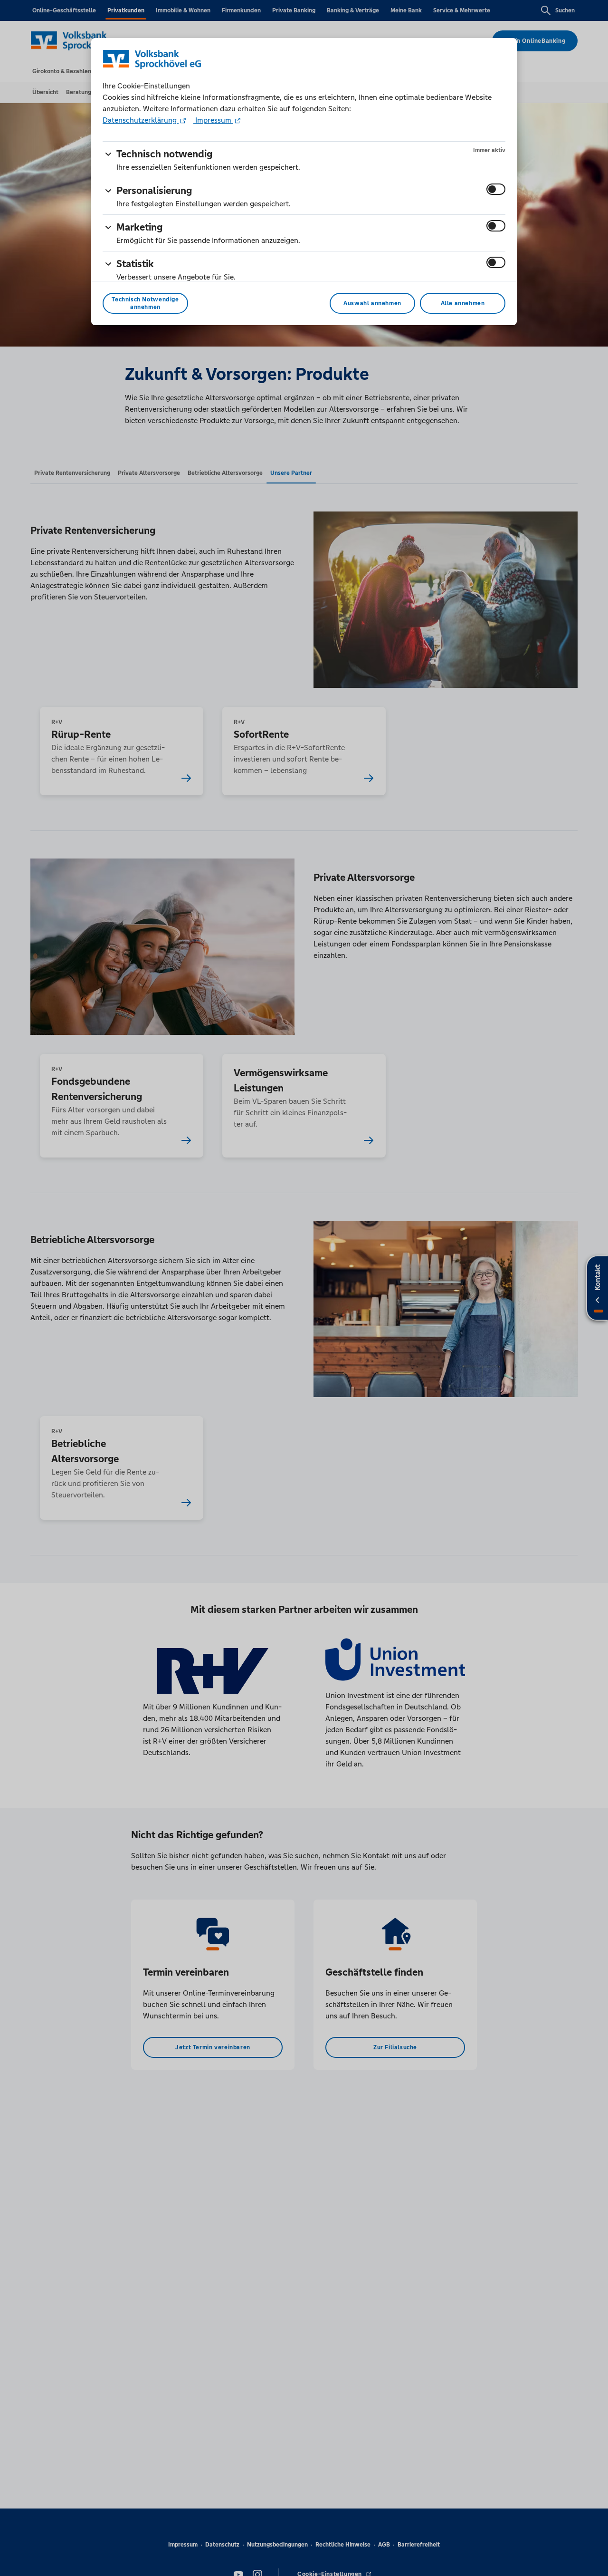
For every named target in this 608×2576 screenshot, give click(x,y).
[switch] (496, 189)
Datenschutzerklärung (141, 120)
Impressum (213, 120)
